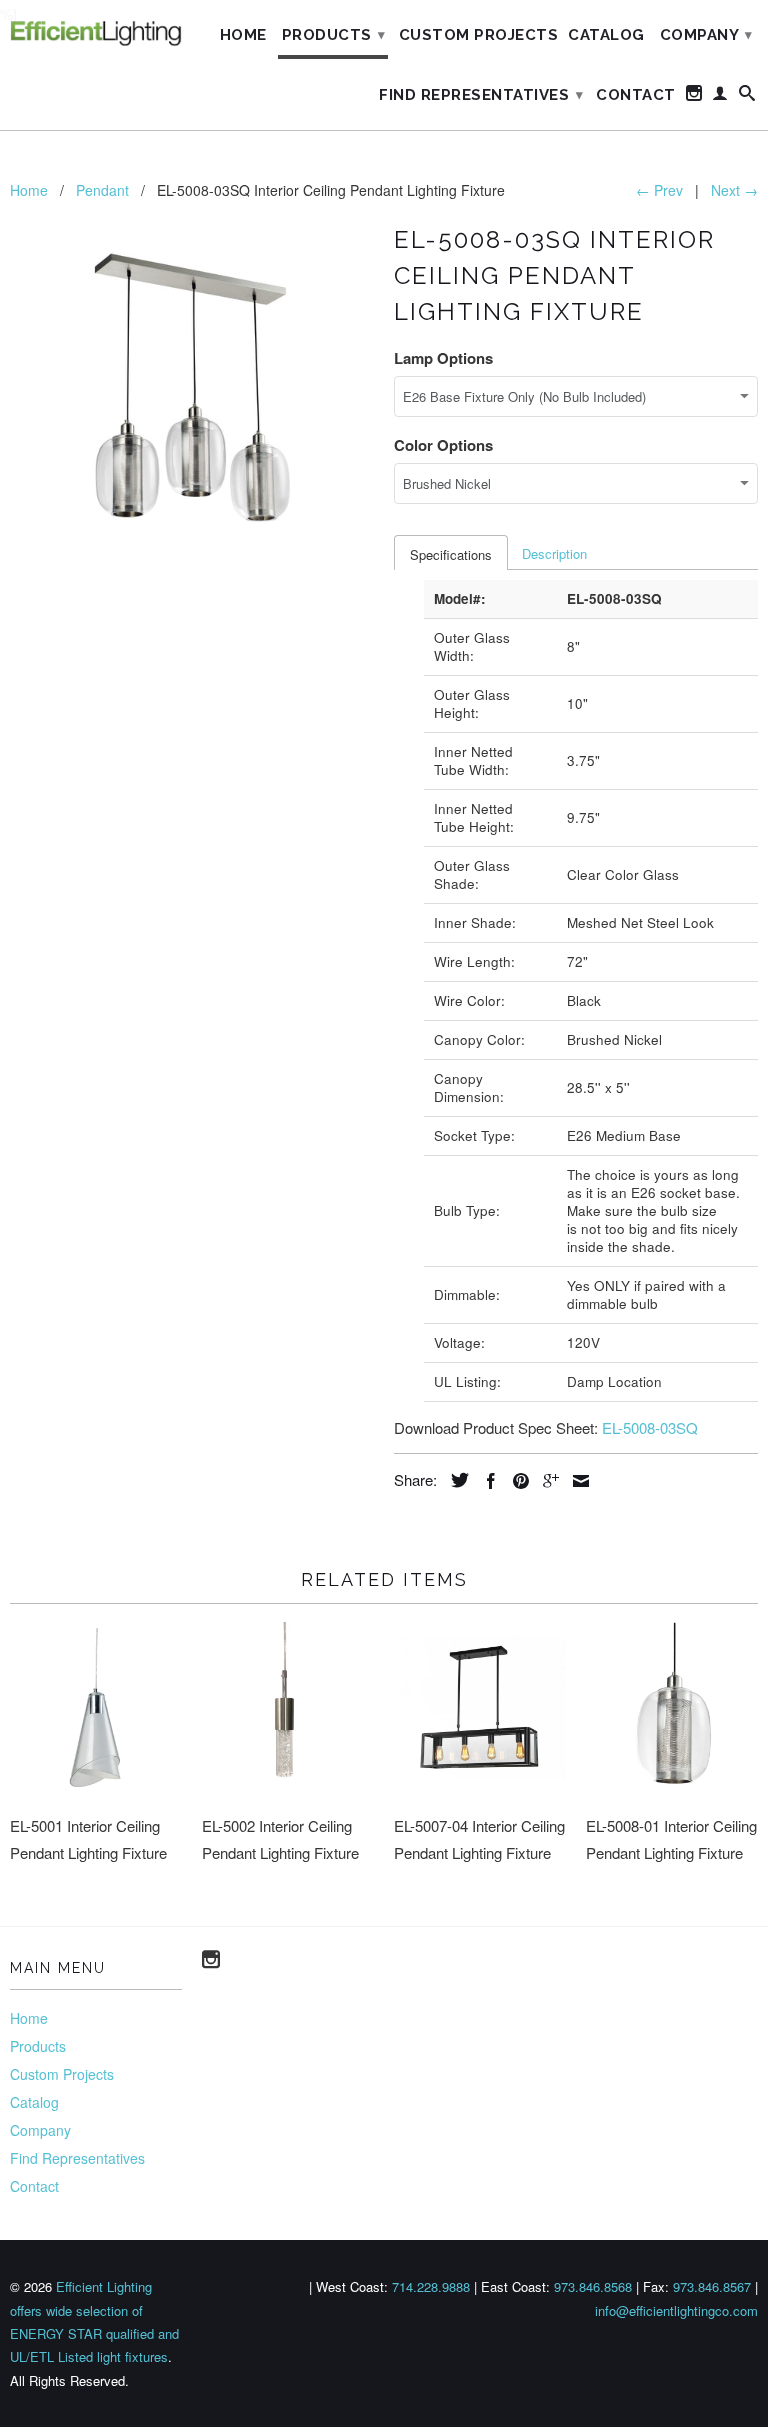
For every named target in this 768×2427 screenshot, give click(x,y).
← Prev (659, 190)
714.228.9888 (431, 2286)
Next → (734, 190)
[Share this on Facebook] (486, 1481)
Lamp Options (443, 358)
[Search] (747, 97)
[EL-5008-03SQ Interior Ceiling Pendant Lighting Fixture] (192, 400)
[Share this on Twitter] (455, 1480)
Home (243, 35)
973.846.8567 (712, 2286)
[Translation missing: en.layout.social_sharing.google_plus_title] (546, 1481)
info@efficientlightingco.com (676, 2310)
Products (334, 35)
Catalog (606, 35)
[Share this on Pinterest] (516, 1481)
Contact (636, 95)
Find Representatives (481, 95)
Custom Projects (479, 35)
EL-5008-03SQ (650, 1427)
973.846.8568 (593, 2286)
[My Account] (720, 97)
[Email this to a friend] (576, 1481)
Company (706, 35)
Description (554, 553)
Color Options (443, 445)
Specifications (451, 554)
